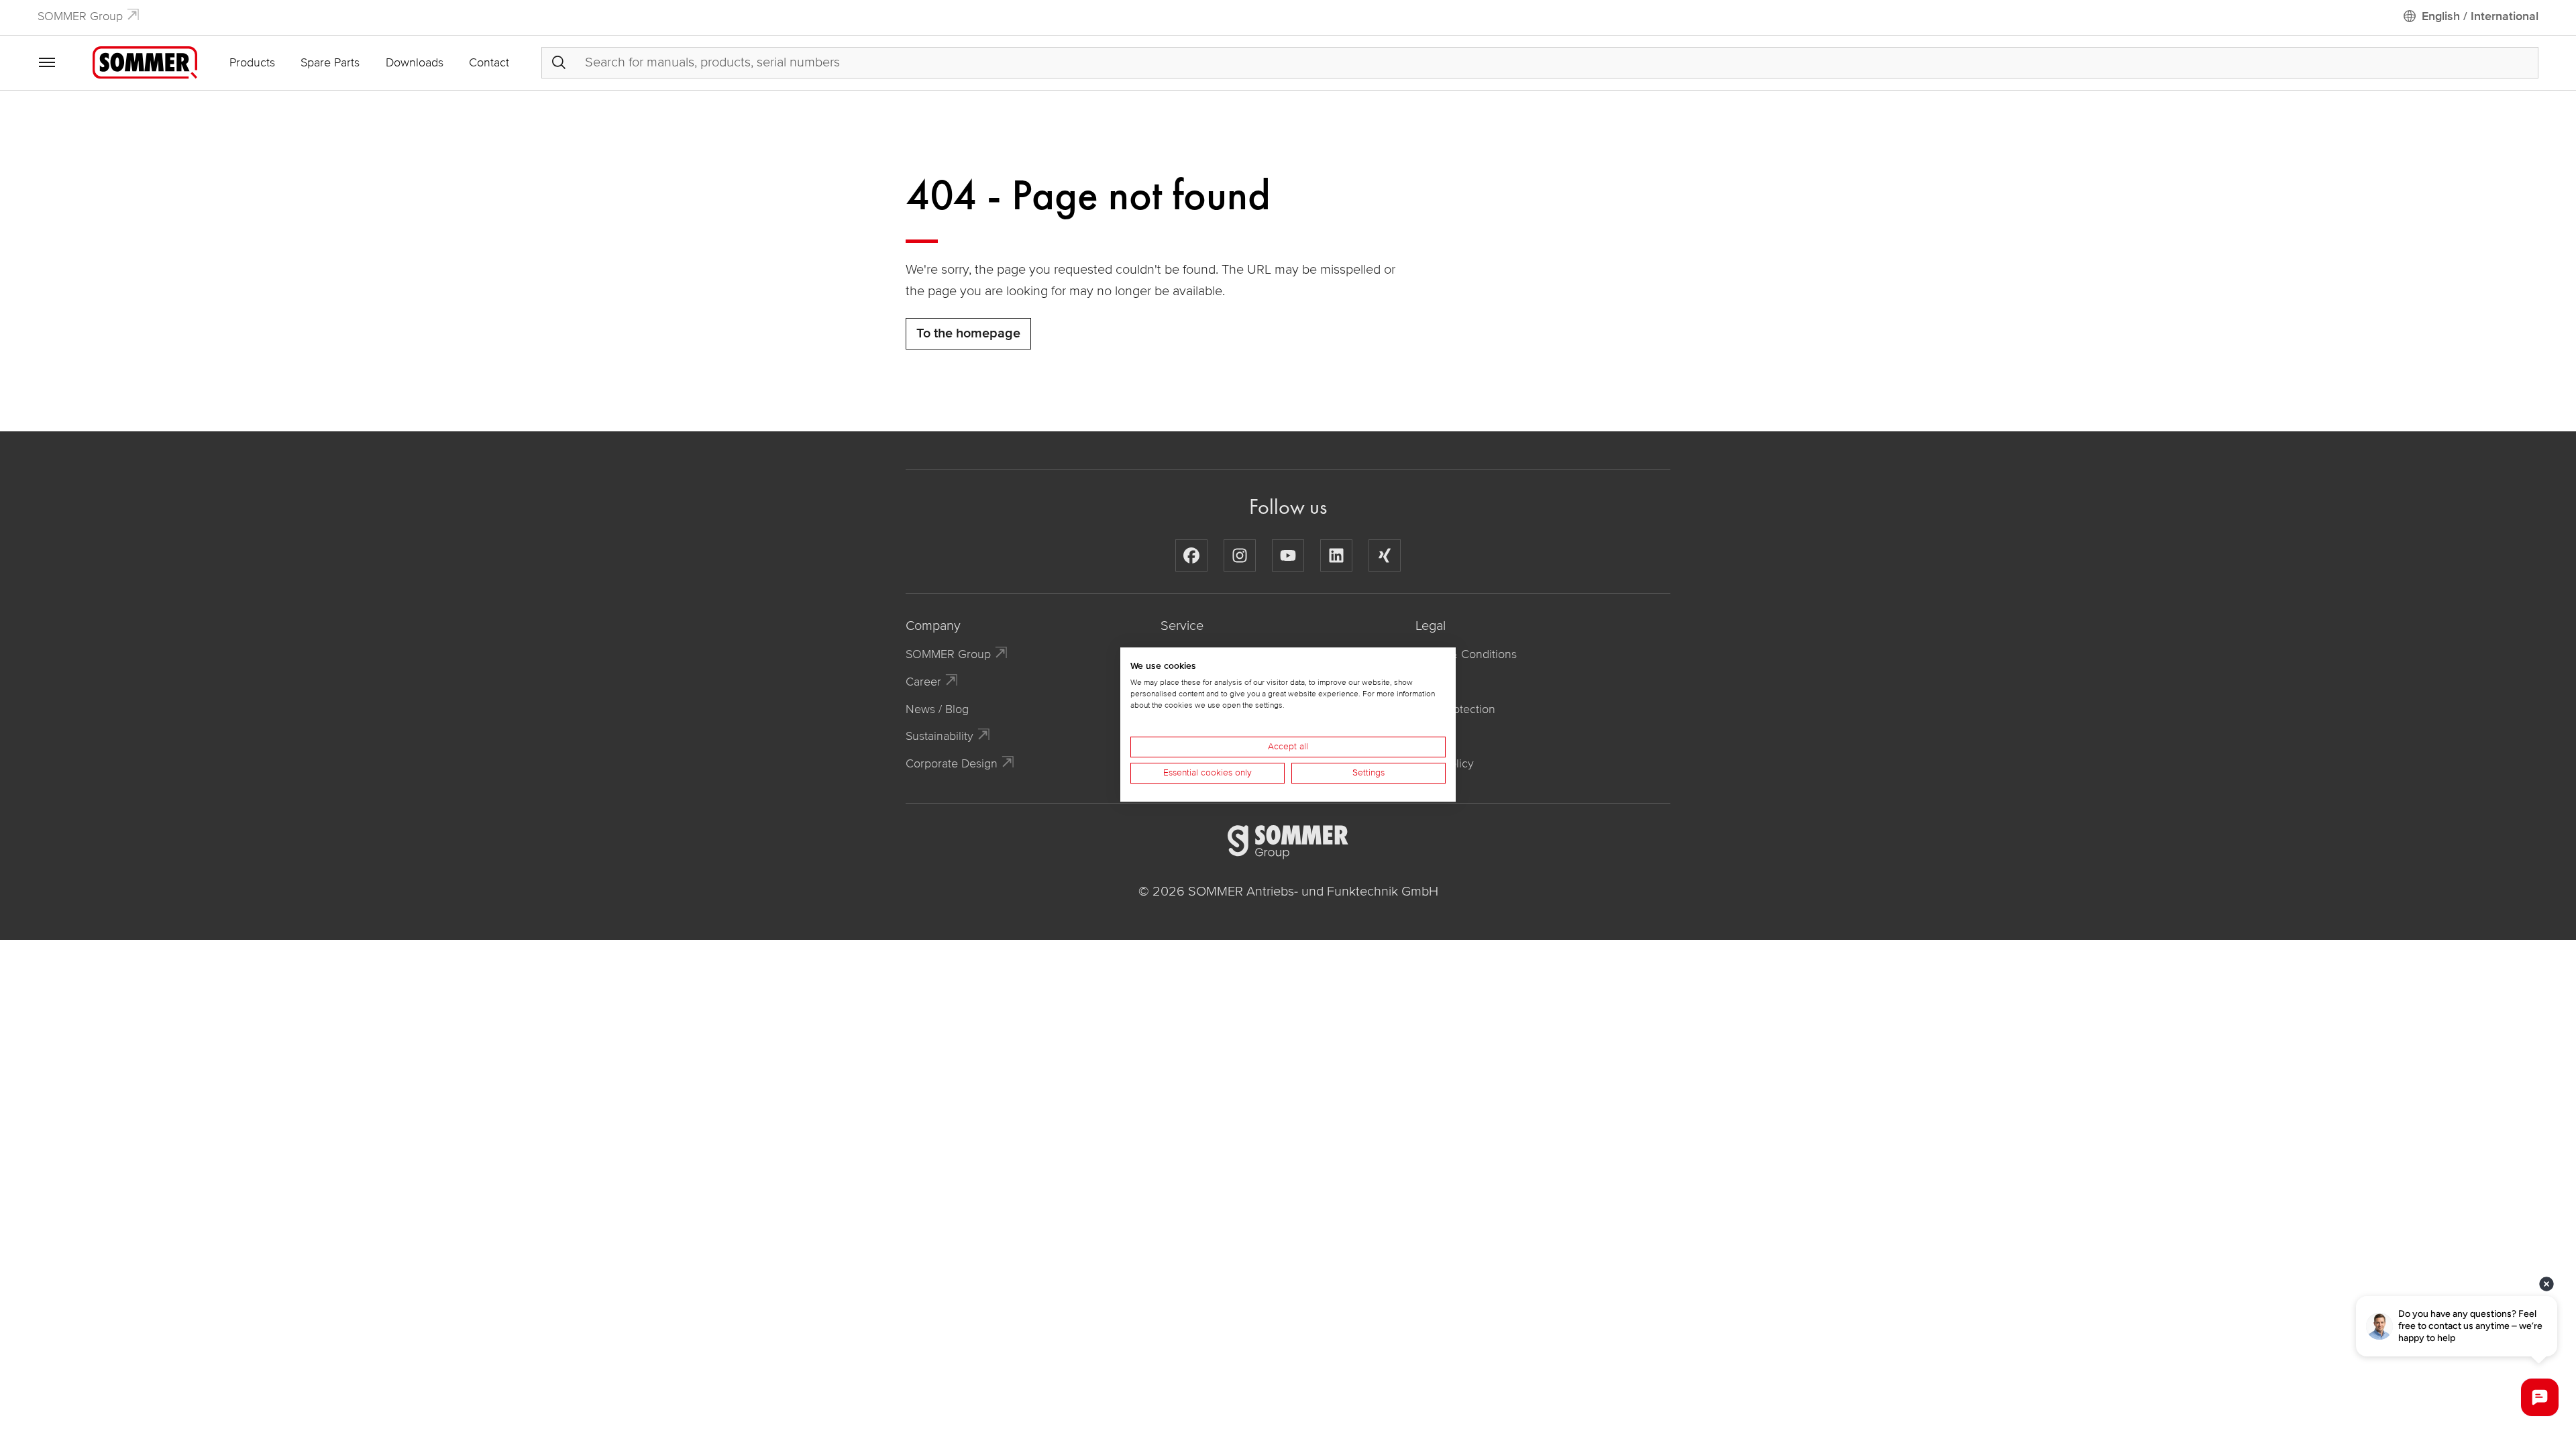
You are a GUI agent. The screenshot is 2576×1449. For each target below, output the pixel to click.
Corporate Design (952, 763)
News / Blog (937, 709)
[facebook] (1191, 555)
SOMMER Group (80, 16)
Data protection (1455, 709)
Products (252, 62)
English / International (2480, 16)
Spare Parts (330, 62)
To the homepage (968, 333)
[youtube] (1288, 555)
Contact (489, 62)
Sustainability (940, 736)
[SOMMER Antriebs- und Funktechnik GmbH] (145, 62)
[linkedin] (1336, 555)
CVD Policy (1445, 763)
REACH (1435, 736)
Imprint (1433, 682)
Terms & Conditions (1466, 654)
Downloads (415, 62)
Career (923, 682)
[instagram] (1240, 555)
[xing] (1385, 555)
